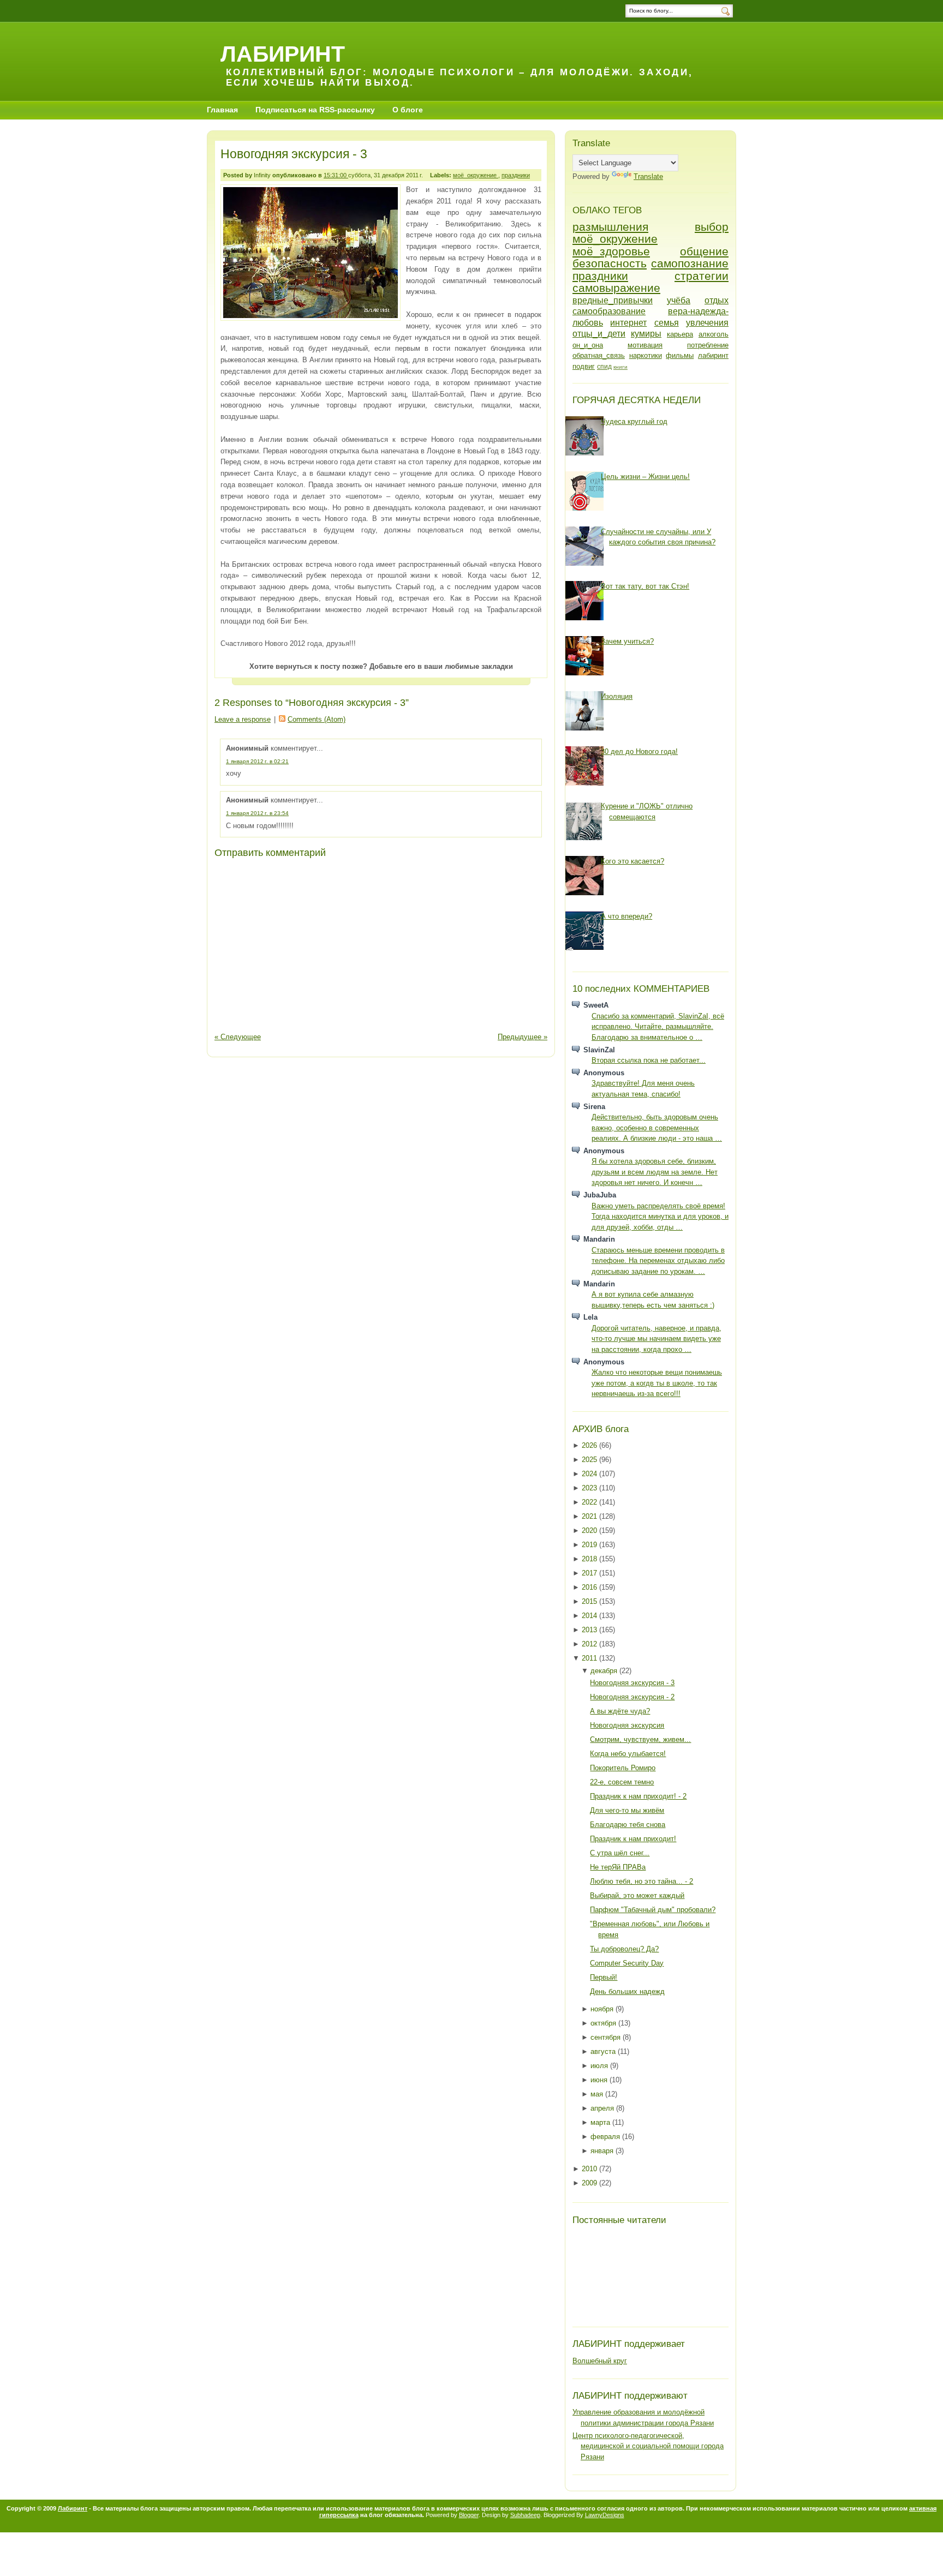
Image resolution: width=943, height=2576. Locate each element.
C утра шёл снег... (620, 1853)
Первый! (604, 1977)
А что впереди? (626, 916)
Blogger (469, 2515)
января (603, 2151)
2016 (590, 1587)
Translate (648, 176)
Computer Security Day (627, 1963)
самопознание (690, 263)
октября (604, 2023)
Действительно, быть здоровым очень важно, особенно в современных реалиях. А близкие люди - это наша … (657, 1128)
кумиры (646, 334)
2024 (590, 1474)
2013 (590, 1630)
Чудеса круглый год (634, 421)
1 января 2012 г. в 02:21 (257, 761)
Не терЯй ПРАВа (618, 1867)
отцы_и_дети (599, 334)
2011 (590, 1658)
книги (620, 367)
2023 (590, 1488)
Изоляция (617, 696)
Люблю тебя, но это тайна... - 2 (641, 1881)
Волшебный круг (600, 2361)
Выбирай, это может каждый (637, 1895)
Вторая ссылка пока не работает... (649, 1060)
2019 (590, 1545)
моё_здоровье (611, 251)
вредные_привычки (613, 300)
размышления (610, 227)
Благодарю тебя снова (628, 1825)
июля (600, 2066)
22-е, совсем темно (622, 1782)
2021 (590, 1516)
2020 (590, 1530)
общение (704, 251)
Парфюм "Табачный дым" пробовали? (653, 1910)
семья (667, 323)
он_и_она (588, 345)
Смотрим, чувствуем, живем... (640, 1739)
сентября (607, 2037)
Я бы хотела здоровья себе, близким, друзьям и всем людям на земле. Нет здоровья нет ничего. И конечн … (655, 1172)
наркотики (646, 355)
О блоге (408, 110)
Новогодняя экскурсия (627, 1725)
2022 (590, 1502)
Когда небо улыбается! (628, 1754)
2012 (590, 1644)
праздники (516, 175)
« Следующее (238, 1037)
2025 (590, 1460)
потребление (708, 345)
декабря (605, 1671)
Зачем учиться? (627, 641)
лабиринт (713, 355)
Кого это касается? (632, 861)
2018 (590, 1559)
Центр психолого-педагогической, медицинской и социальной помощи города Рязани (648, 2446)
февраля (606, 2137)
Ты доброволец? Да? (624, 1949)
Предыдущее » (523, 1037)
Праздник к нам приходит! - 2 (638, 1796)
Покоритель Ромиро (623, 1768)
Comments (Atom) (317, 719)
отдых (717, 300)
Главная (222, 110)
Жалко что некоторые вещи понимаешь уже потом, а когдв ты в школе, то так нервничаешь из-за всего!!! (657, 1383)
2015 (590, 1601)
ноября (603, 2009)
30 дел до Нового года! (639, 751)
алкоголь (714, 334)
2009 (590, 2183)
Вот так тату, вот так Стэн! (645, 586)
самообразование (609, 311)
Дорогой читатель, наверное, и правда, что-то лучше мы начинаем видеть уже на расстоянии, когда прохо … (656, 1339)
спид (604, 366)
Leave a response (243, 719)
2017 (590, 1573)
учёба (679, 300)
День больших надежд (627, 1991)
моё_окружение (476, 175)
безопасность (610, 263)
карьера (680, 334)
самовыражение (616, 288)
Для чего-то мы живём (627, 1810)
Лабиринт (283, 54)
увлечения (707, 323)
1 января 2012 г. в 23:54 (257, 813)
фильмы (680, 355)
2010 (590, 2169)
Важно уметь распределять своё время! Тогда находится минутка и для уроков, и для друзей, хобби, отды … (660, 1217)
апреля (603, 2108)
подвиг (584, 366)
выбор (712, 227)
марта (601, 2122)
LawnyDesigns (605, 2515)
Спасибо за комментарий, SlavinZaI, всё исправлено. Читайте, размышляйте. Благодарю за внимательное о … (658, 1027)
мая (598, 2094)
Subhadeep (525, 2515)
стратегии (702, 276)
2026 (590, 1445)
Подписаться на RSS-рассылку (315, 110)
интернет (628, 323)
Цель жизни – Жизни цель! (645, 477)
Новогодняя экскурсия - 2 (632, 1697)
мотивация (645, 345)
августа (604, 2051)
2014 (590, 1616)
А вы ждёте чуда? (620, 1711)
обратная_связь (599, 355)
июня (600, 2080)
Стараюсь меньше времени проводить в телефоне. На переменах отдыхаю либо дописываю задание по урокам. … (658, 1261)
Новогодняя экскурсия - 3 (294, 154)
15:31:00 (336, 175)
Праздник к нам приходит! (633, 1839)
